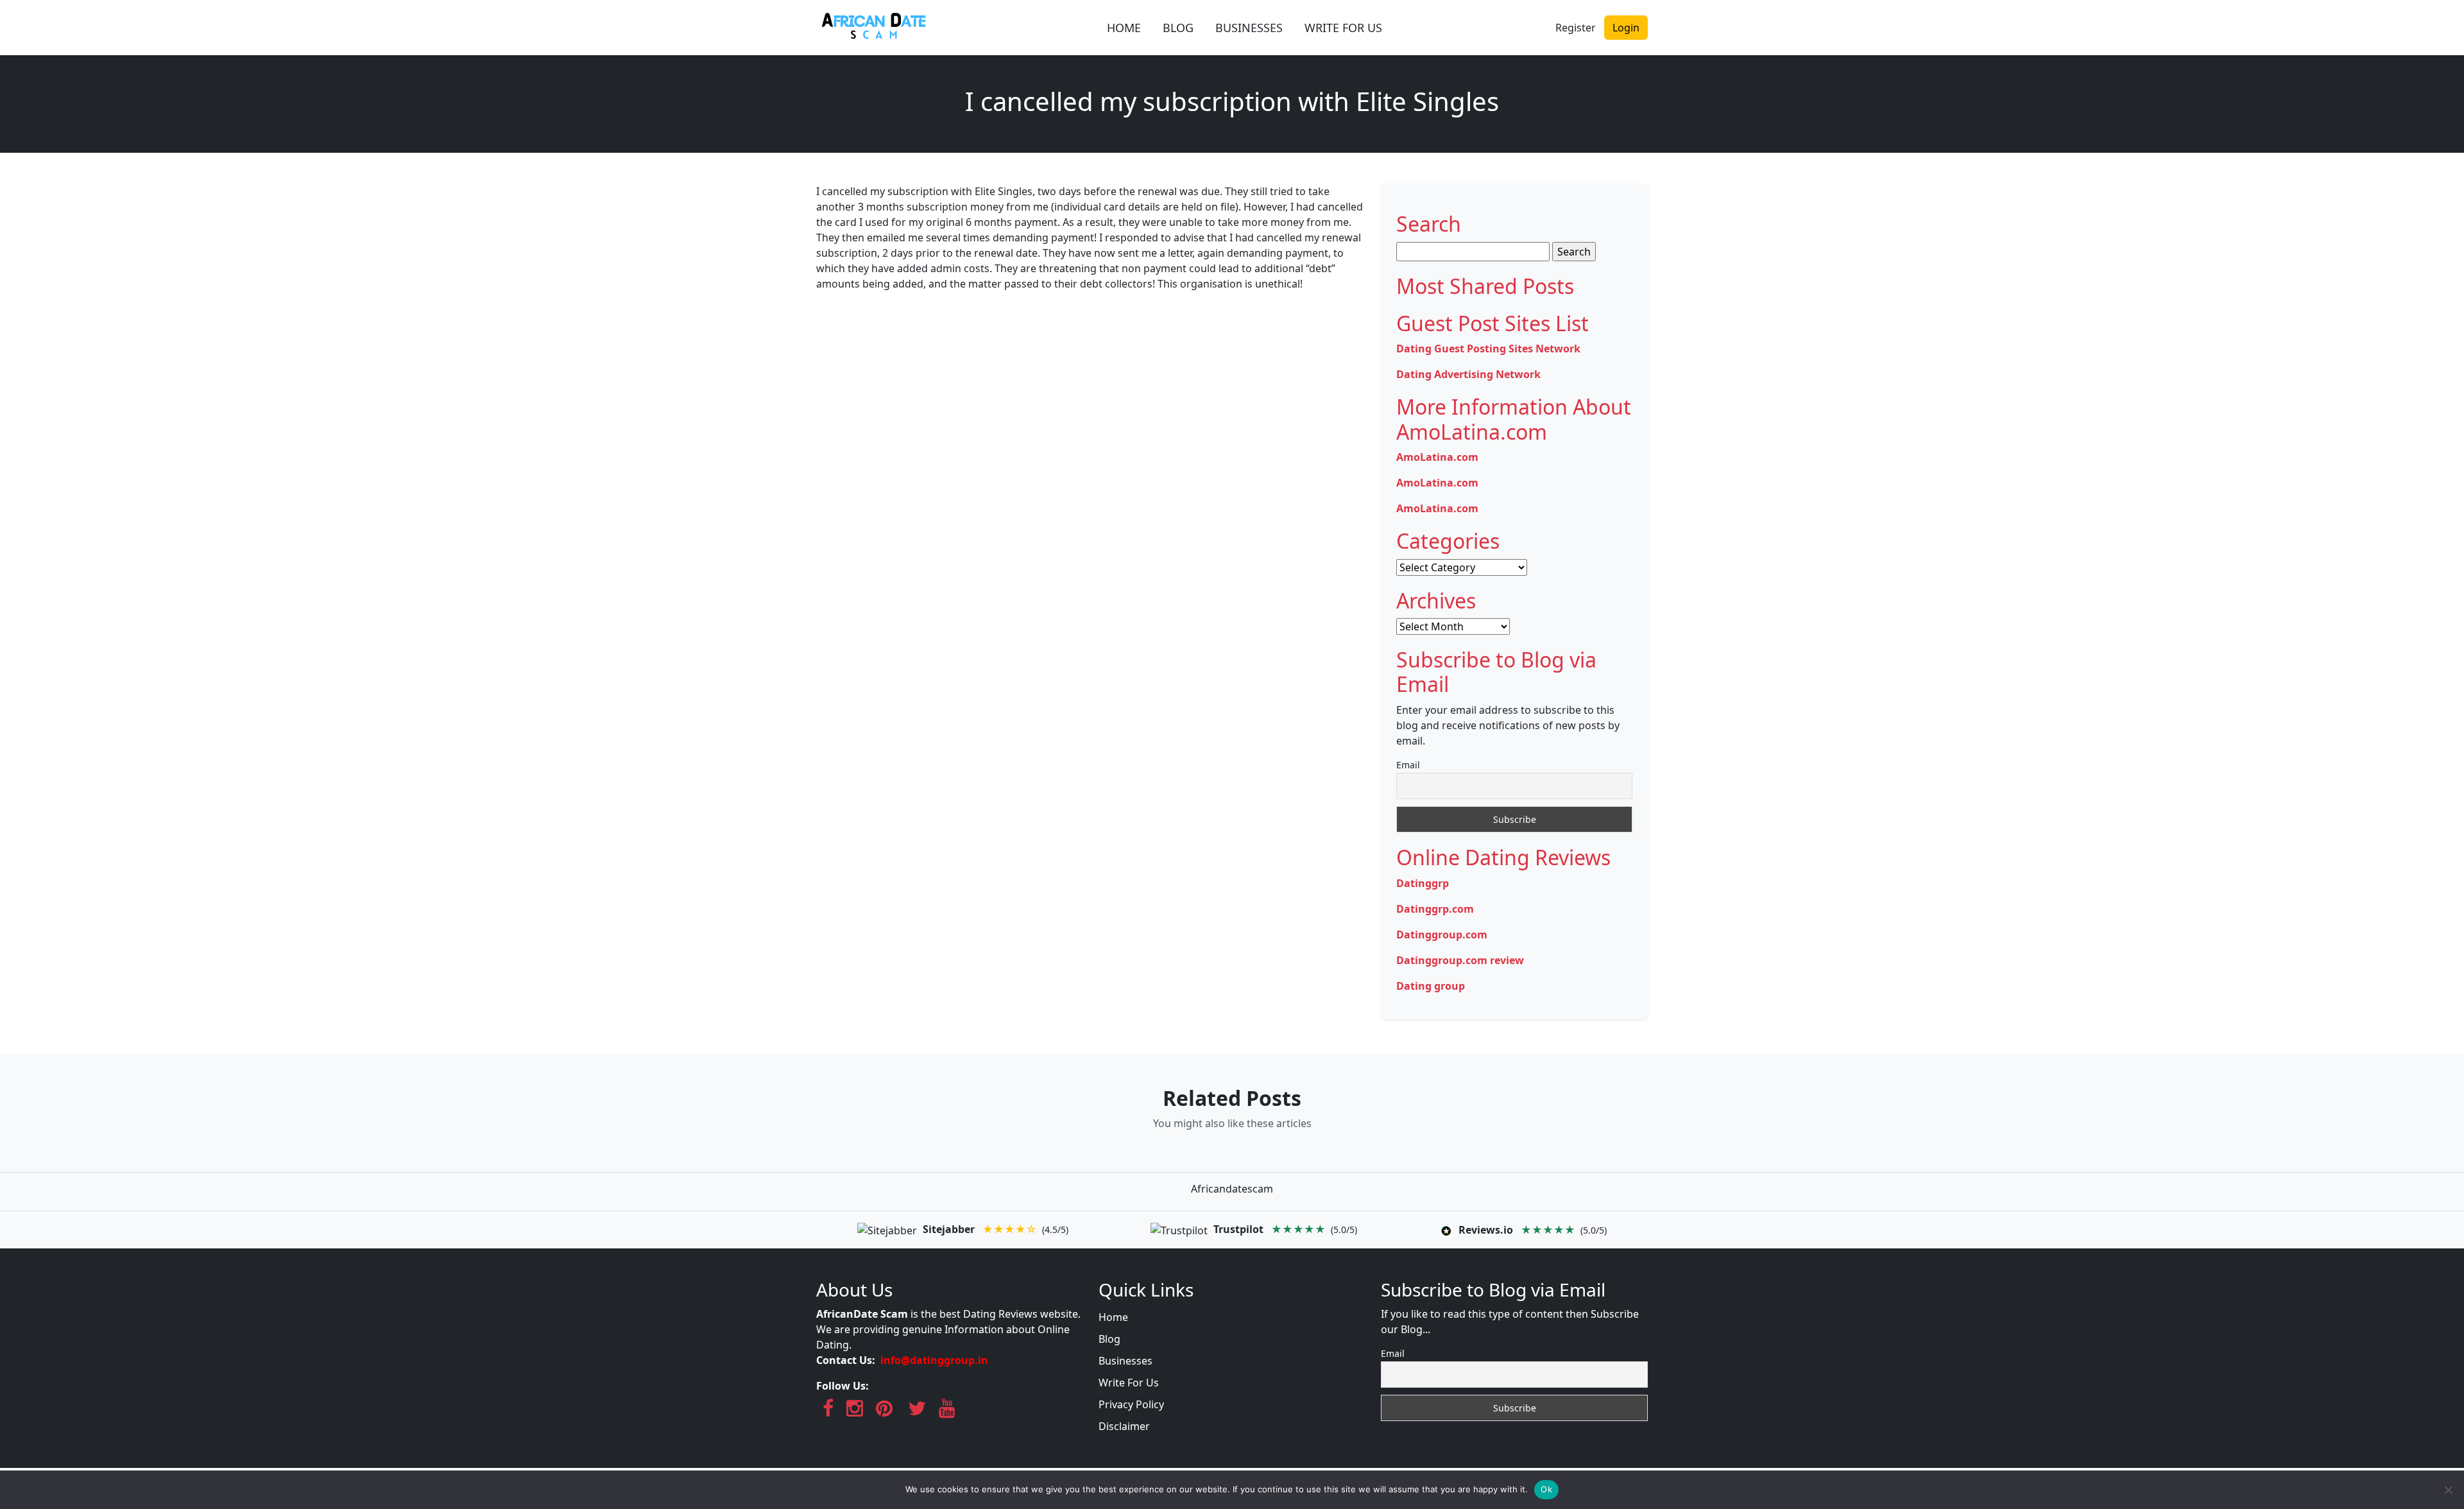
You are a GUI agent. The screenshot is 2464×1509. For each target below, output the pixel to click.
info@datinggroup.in (934, 1360)
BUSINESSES (1249, 28)
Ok (1546, 1489)
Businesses (1125, 1361)
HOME (1124, 28)
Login (1626, 28)
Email (1408, 765)
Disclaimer (1124, 1426)
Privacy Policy (1131, 1404)
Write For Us (1129, 1383)
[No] (2448, 1490)
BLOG (1178, 28)
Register (1576, 28)
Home (1113, 1317)
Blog (1109, 1339)
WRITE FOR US (1343, 28)
